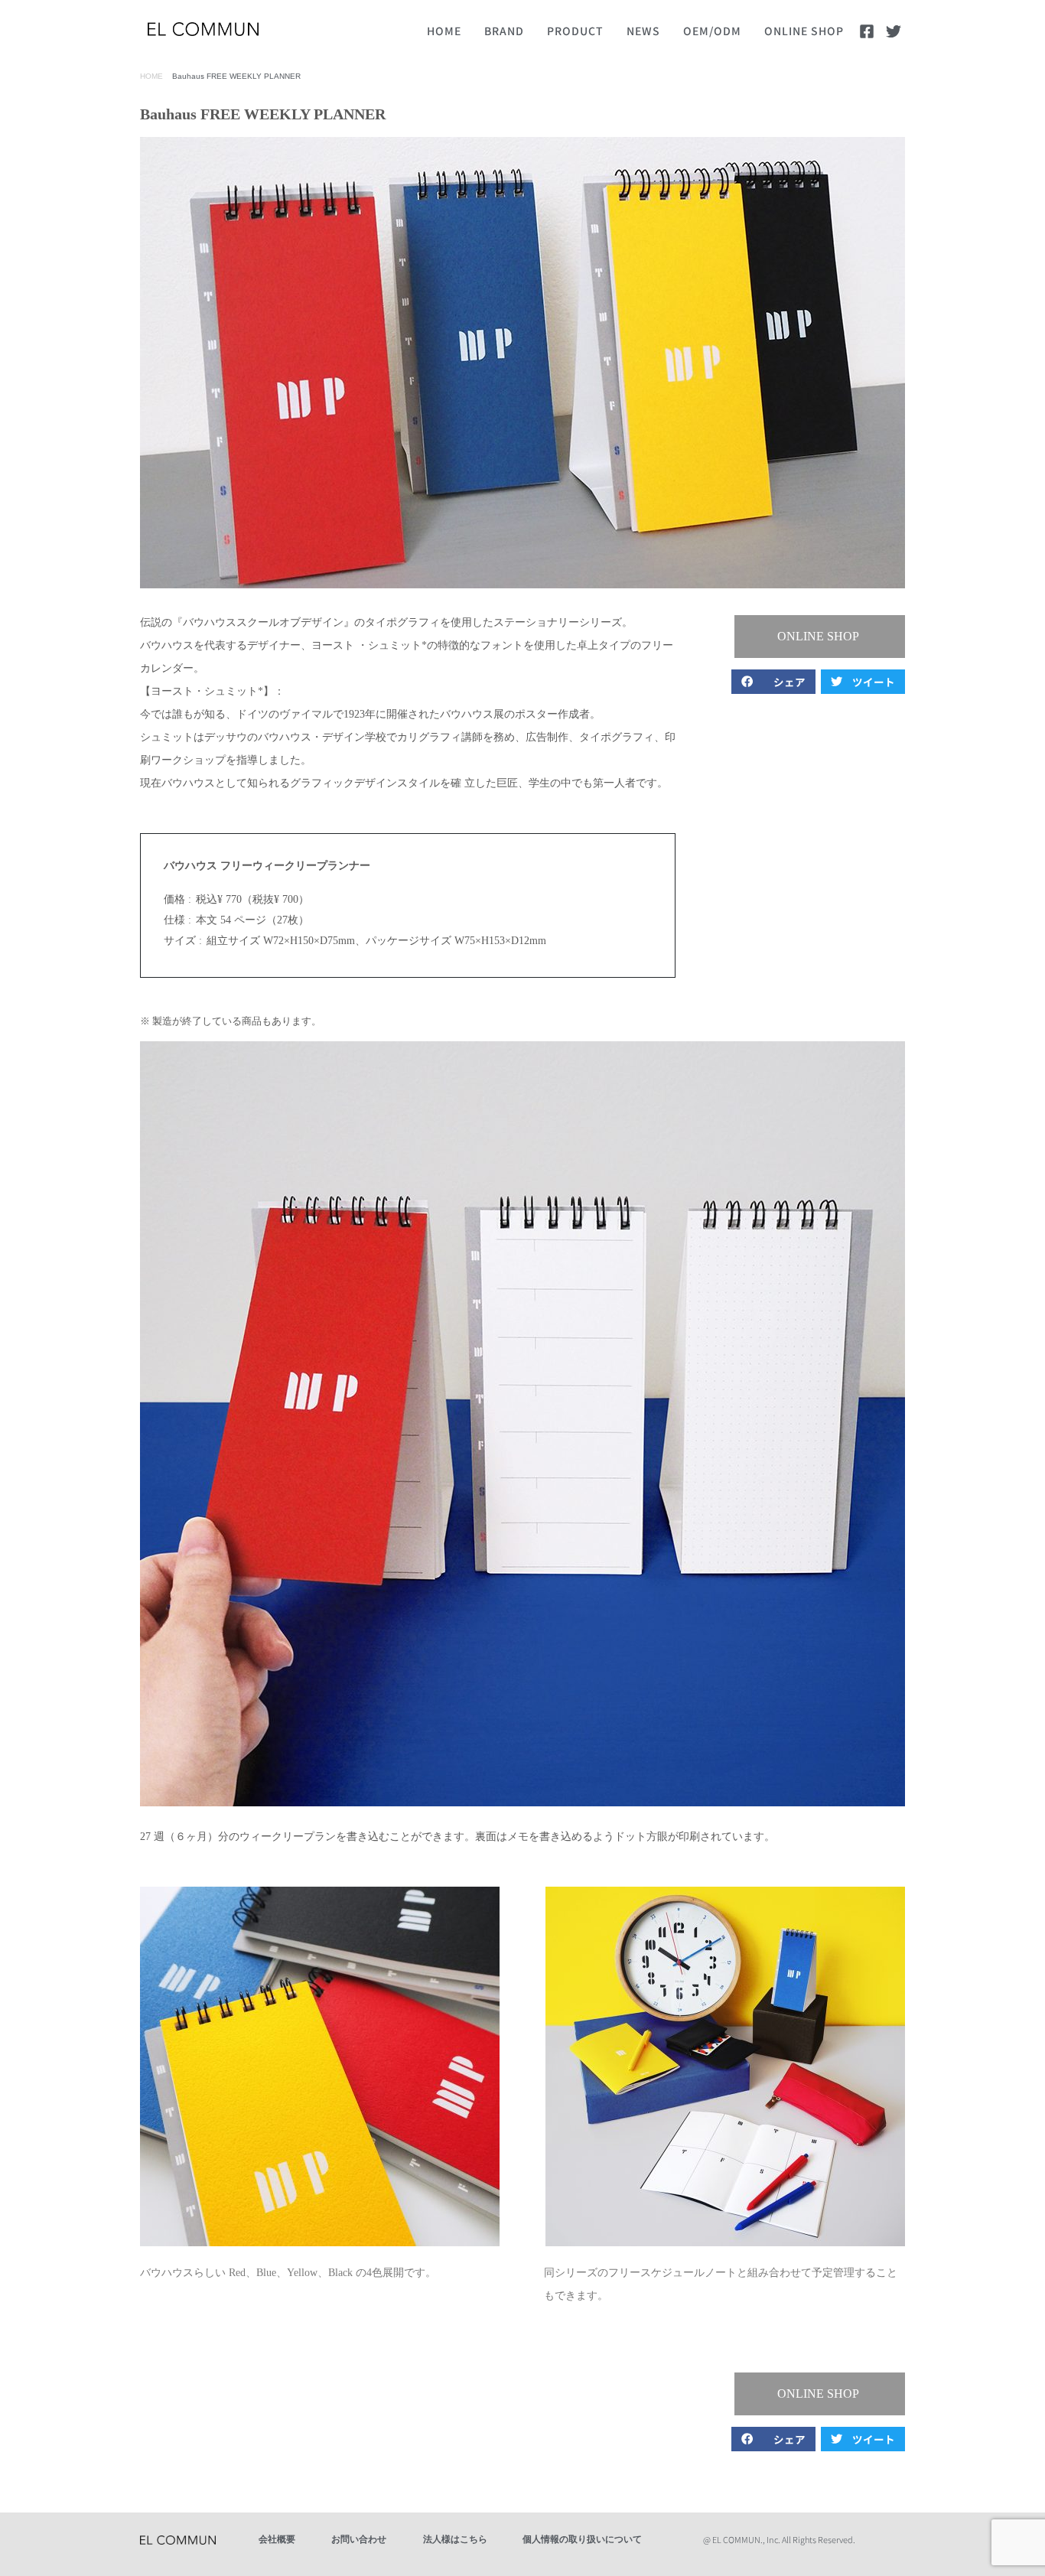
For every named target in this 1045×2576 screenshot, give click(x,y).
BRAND (504, 31)
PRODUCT (575, 31)
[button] (820, 637)
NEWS (643, 31)
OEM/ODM (712, 31)
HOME (444, 31)
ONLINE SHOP (804, 31)
